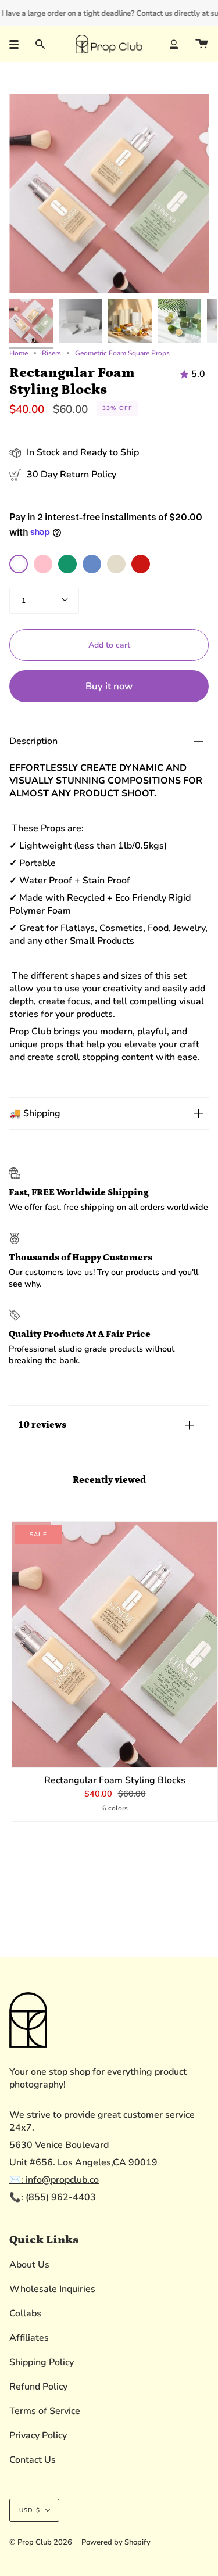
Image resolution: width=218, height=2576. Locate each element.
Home (19, 353)
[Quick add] (26, 1754)
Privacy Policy (38, 2435)
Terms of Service (45, 2411)
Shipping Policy (42, 2362)
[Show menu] (18, 44)
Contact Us (33, 2460)
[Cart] (202, 44)
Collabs (25, 2313)
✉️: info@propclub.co (54, 2180)
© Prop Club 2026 (41, 2542)
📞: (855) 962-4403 (53, 2197)
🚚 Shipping (35, 1113)
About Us (29, 2265)
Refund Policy (38, 2387)
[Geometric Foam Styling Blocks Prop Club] (31, 321)
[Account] (174, 44)
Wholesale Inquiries (52, 2289)
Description (33, 741)
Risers (51, 353)
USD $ (30, 2510)
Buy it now (109, 686)
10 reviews (42, 1425)
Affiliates (29, 2338)
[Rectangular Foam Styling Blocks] (115, 1645)
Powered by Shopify (116, 2542)
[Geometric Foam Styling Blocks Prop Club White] (81, 321)
